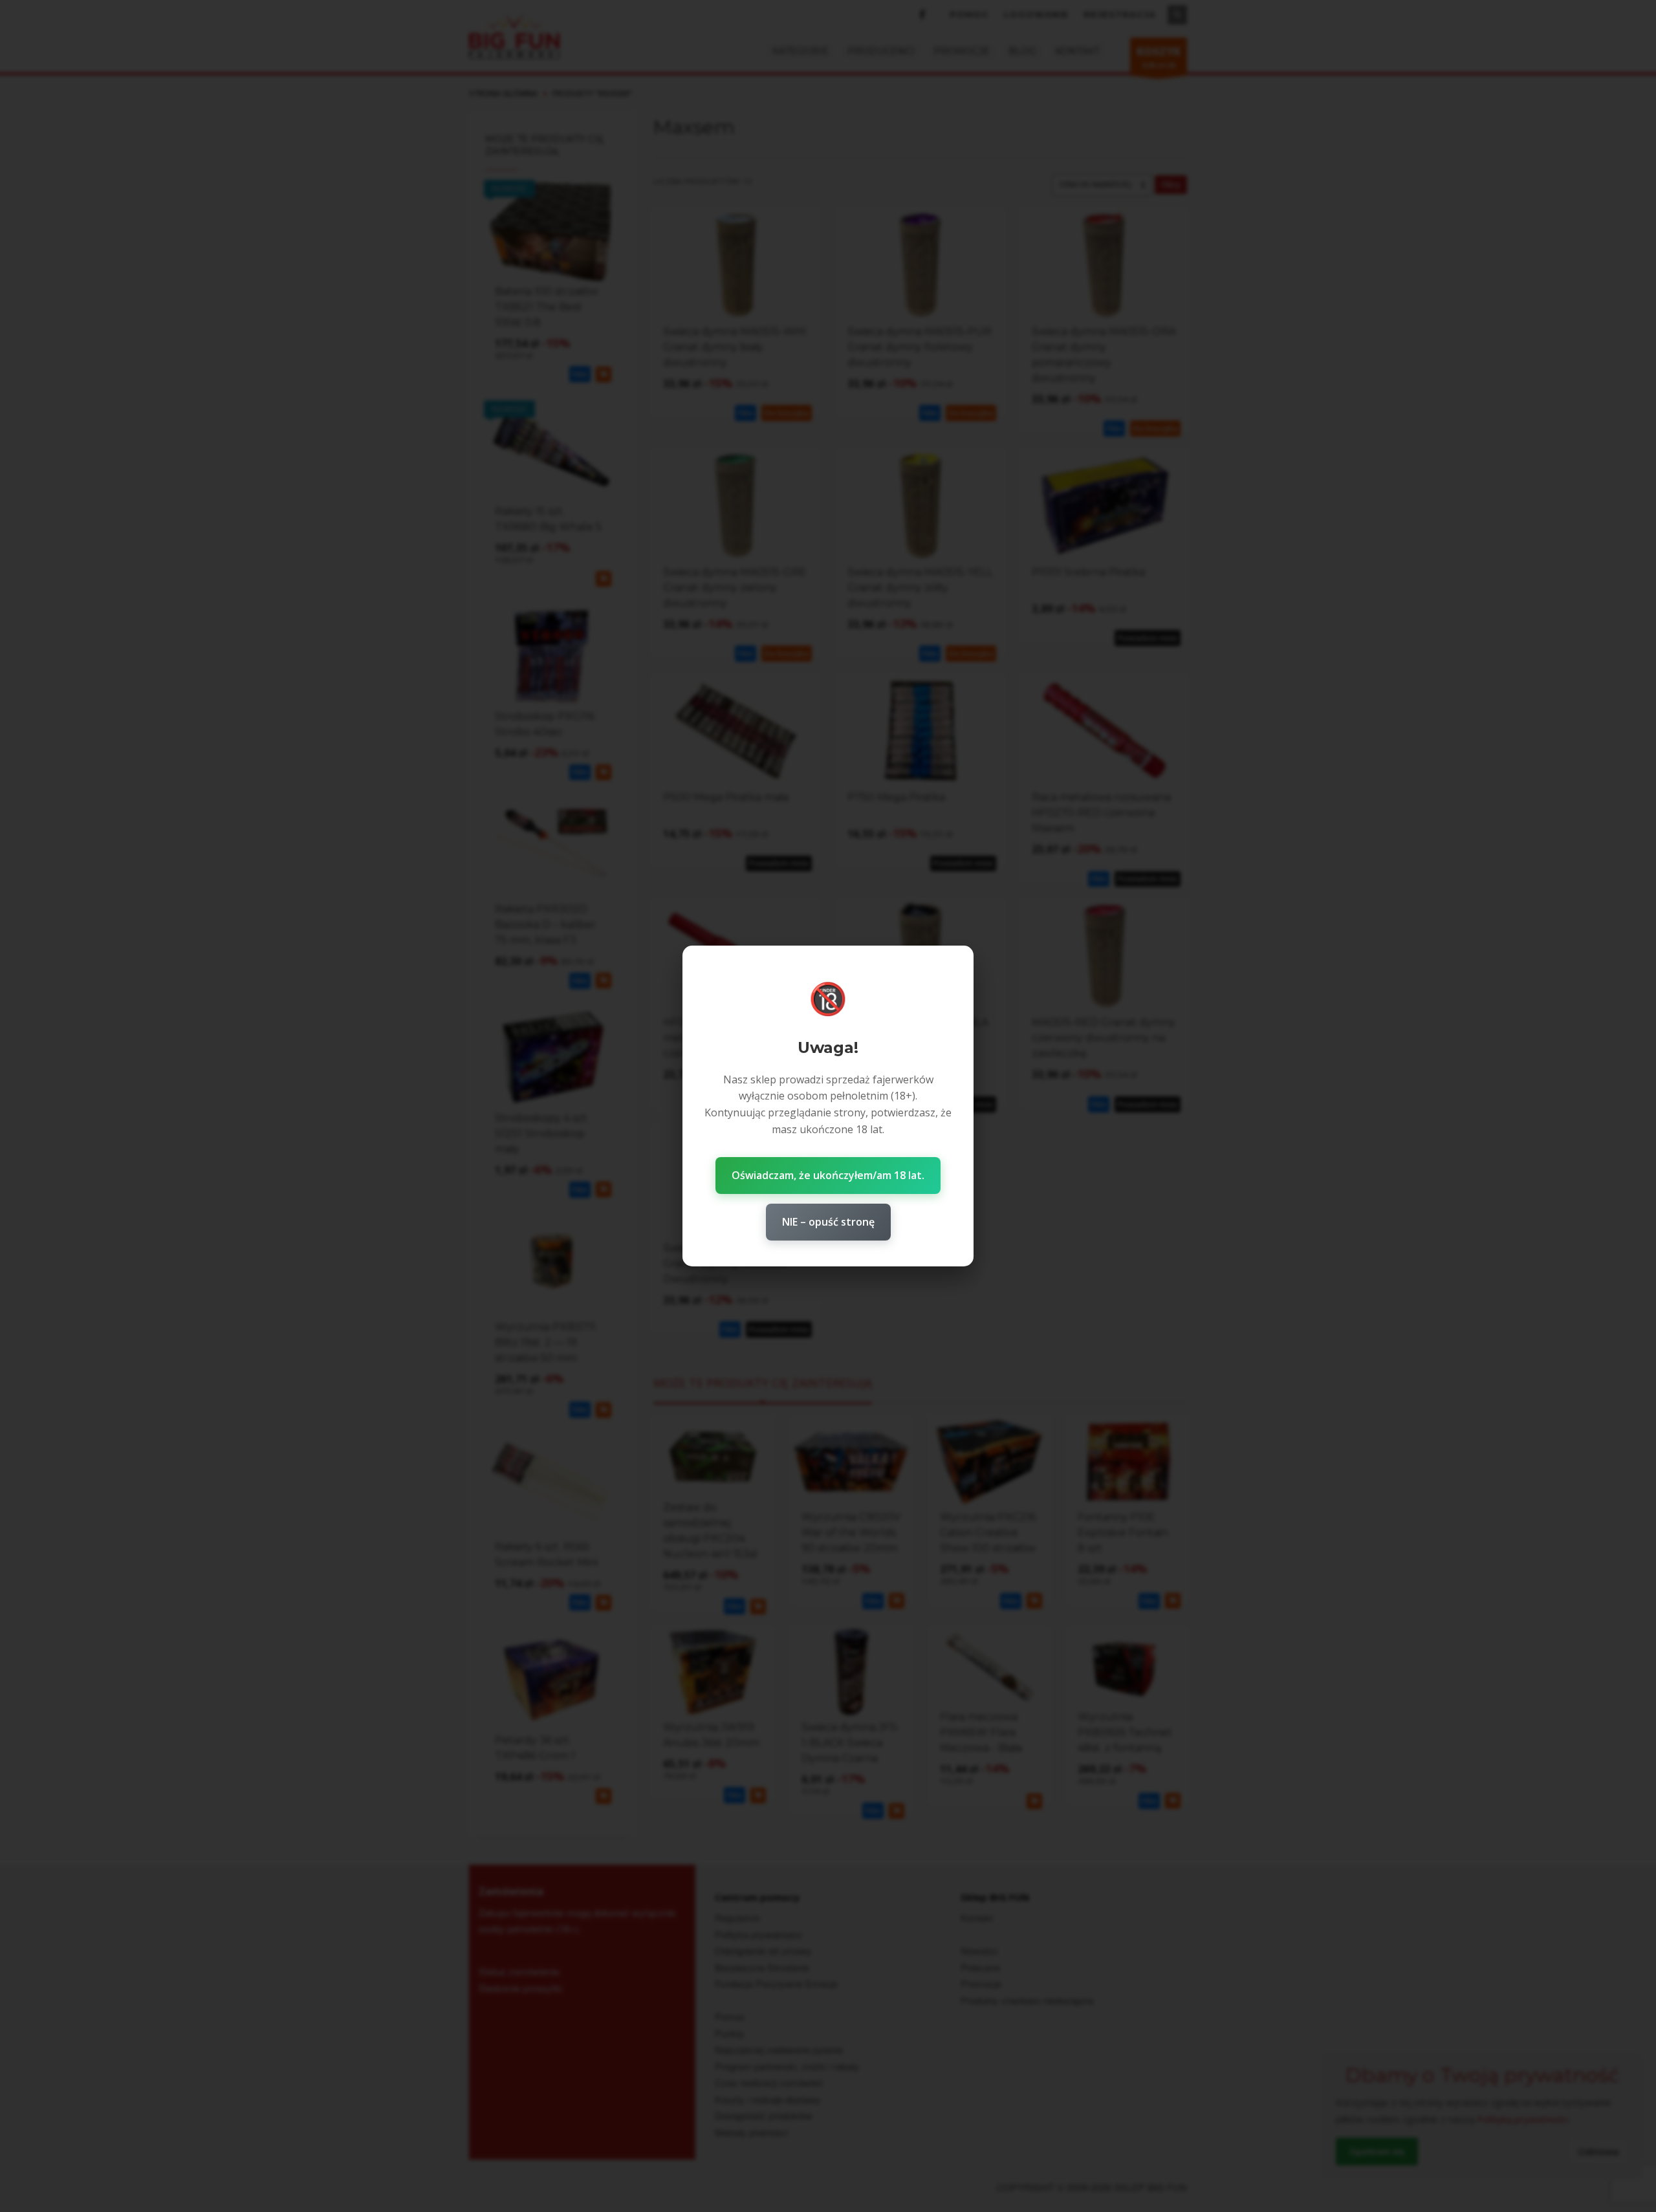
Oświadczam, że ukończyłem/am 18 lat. (828, 1175)
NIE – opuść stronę (828, 1222)
